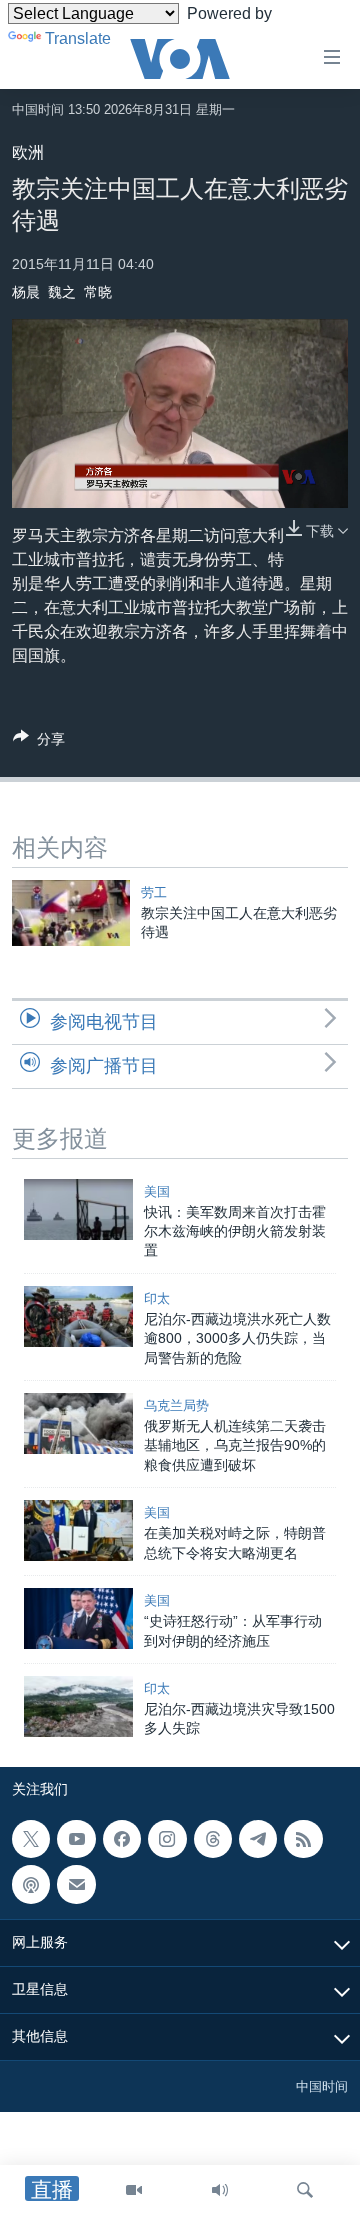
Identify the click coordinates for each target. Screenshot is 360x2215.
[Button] (39, 742)
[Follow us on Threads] (213, 1839)
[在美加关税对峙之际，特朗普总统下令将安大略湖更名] (78, 1530)
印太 (157, 1298)
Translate (78, 38)
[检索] (305, 2190)
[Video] (134, 2190)
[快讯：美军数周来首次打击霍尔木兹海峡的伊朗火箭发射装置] (78, 1209)
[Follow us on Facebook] (122, 1839)
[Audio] (220, 2190)
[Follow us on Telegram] (258, 1839)
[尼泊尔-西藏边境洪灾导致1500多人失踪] (78, 1706)
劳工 (154, 892)
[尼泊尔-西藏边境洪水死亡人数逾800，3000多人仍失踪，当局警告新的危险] (78, 1316)
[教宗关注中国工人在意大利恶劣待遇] (71, 913)
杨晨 (26, 292)
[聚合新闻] (303, 1839)
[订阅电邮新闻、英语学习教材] (76, 1884)
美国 (157, 1191)
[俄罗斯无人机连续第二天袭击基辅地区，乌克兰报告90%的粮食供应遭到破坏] (78, 1423)
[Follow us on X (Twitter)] (31, 1839)
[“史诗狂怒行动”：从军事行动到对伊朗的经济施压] (78, 1618)
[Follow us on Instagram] (167, 1839)
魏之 (62, 292)
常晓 (98, 292)
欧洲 (28, 152)
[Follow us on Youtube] (76, 1839)
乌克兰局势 (176, 1405)
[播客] (31, 1884)
